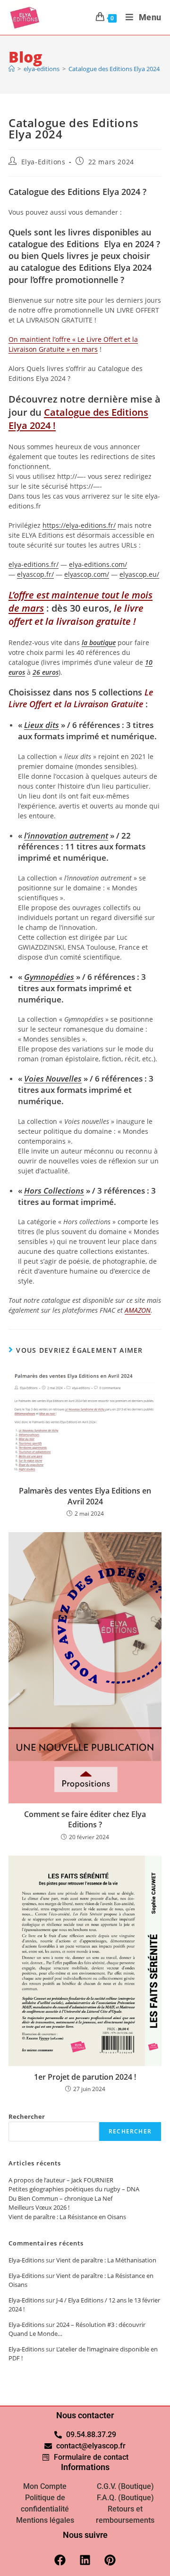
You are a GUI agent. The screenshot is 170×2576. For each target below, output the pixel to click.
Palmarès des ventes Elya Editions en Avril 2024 (85, 1496)
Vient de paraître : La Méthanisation (106, 2260)
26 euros (46, 672)
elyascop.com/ (87, 574)
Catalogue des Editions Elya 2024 (114, 69)
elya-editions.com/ (98, 564)
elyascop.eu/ (139, 574)
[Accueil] (12, 69)
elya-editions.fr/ (34, 564)
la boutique (99, 642)
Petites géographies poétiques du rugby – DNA (74, 2189)
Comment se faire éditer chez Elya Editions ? (85, 1819)
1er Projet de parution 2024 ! (85, 2077)
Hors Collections (54, 1191)
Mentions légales (45, 2520)
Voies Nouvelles (53, 1078)
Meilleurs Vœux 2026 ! (39, 2207)
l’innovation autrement (66, 836)
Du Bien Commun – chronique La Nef (60, 2198)
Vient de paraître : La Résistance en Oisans (67, 2217)
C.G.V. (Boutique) (125, 2486)
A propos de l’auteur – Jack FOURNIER (61, 2180)
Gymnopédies (49, 977)
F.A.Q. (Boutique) (125, 2498)
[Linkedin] (85, 2560)
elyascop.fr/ (35, 574)
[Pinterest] (110, 2560)
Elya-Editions (43, 162)
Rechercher (27, 2116)
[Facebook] (60, 2560)
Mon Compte (45, 2486)
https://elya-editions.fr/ (79, 525)
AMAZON (138, 1310)
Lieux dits (42, 725)
